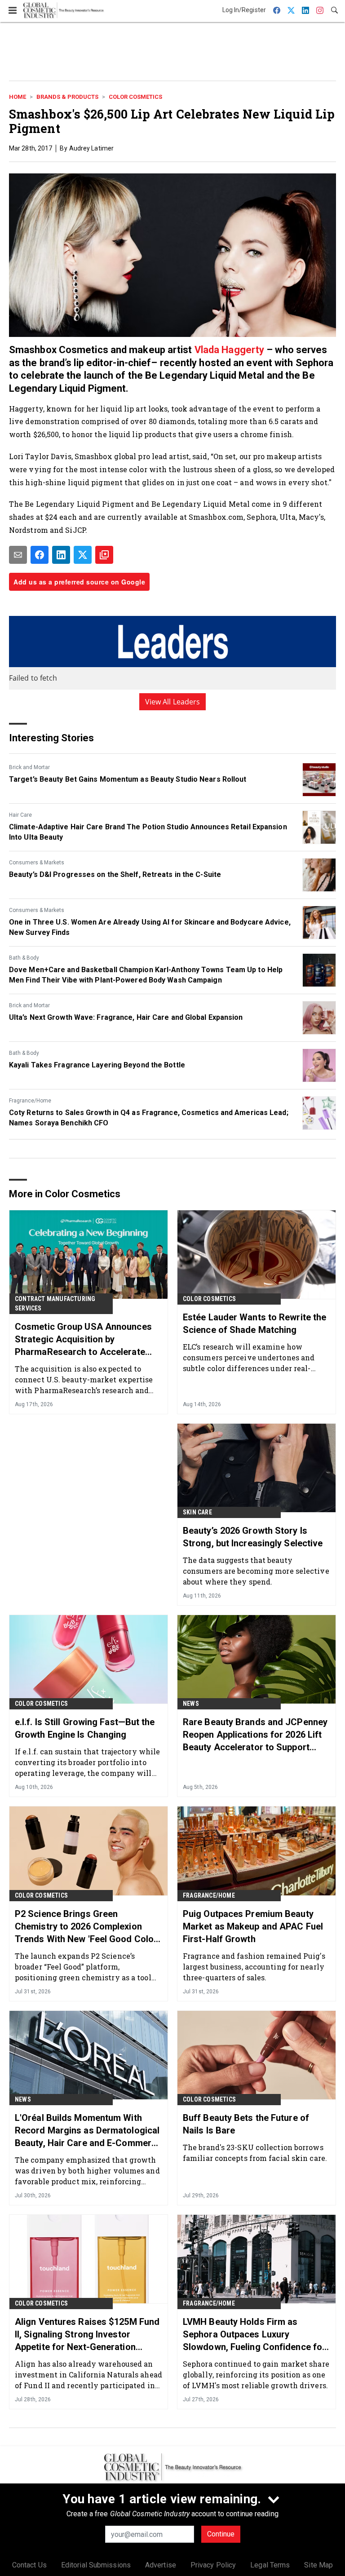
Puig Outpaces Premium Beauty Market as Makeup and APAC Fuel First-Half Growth (253, 1926)
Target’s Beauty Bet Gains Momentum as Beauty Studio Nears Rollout (128, 779)
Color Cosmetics (135, 97)
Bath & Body (24, 958)
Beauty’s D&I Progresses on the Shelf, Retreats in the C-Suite (115, 874)
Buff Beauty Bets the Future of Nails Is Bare (246, 2124)
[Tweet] (83, 555)
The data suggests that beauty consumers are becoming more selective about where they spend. (256, 1571)
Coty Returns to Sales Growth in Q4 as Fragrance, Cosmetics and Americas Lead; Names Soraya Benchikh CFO (149, 1118)
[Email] (18, 555)
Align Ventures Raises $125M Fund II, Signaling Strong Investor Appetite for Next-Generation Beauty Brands (87, 2335)
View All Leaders (173, 702)
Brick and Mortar (29, 767)
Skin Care (197, 1512)
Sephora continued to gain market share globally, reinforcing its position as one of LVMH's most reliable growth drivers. (256, 2375)
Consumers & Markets (37, 863)
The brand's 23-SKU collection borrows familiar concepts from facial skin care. (255, 2153)
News (191, 1704)
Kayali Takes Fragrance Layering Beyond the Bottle (97, 1065)
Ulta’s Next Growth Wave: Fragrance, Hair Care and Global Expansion (126, 1017)
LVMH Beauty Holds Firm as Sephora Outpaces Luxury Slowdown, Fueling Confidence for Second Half (254, 2335)
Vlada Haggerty (229, 350)
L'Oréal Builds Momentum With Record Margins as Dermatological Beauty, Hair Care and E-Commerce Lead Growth (88, 2131)
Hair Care (20, 815)
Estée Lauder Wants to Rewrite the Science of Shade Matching (254, 1323)
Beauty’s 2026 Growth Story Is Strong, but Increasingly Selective (253, 1537)
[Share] (40, 555)
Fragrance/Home (30, 1101)
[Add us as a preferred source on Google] (104, 555)
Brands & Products (67, 97)
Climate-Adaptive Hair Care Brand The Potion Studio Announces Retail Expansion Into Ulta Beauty (148, 832)
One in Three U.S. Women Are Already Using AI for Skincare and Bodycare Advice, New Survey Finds (150, 927)
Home (18, 97)
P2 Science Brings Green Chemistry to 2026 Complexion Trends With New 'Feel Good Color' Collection (87, 1927)
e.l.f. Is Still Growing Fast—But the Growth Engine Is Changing (85, 1728)
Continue (221, 2534)
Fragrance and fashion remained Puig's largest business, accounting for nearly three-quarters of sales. (254, 1967)
